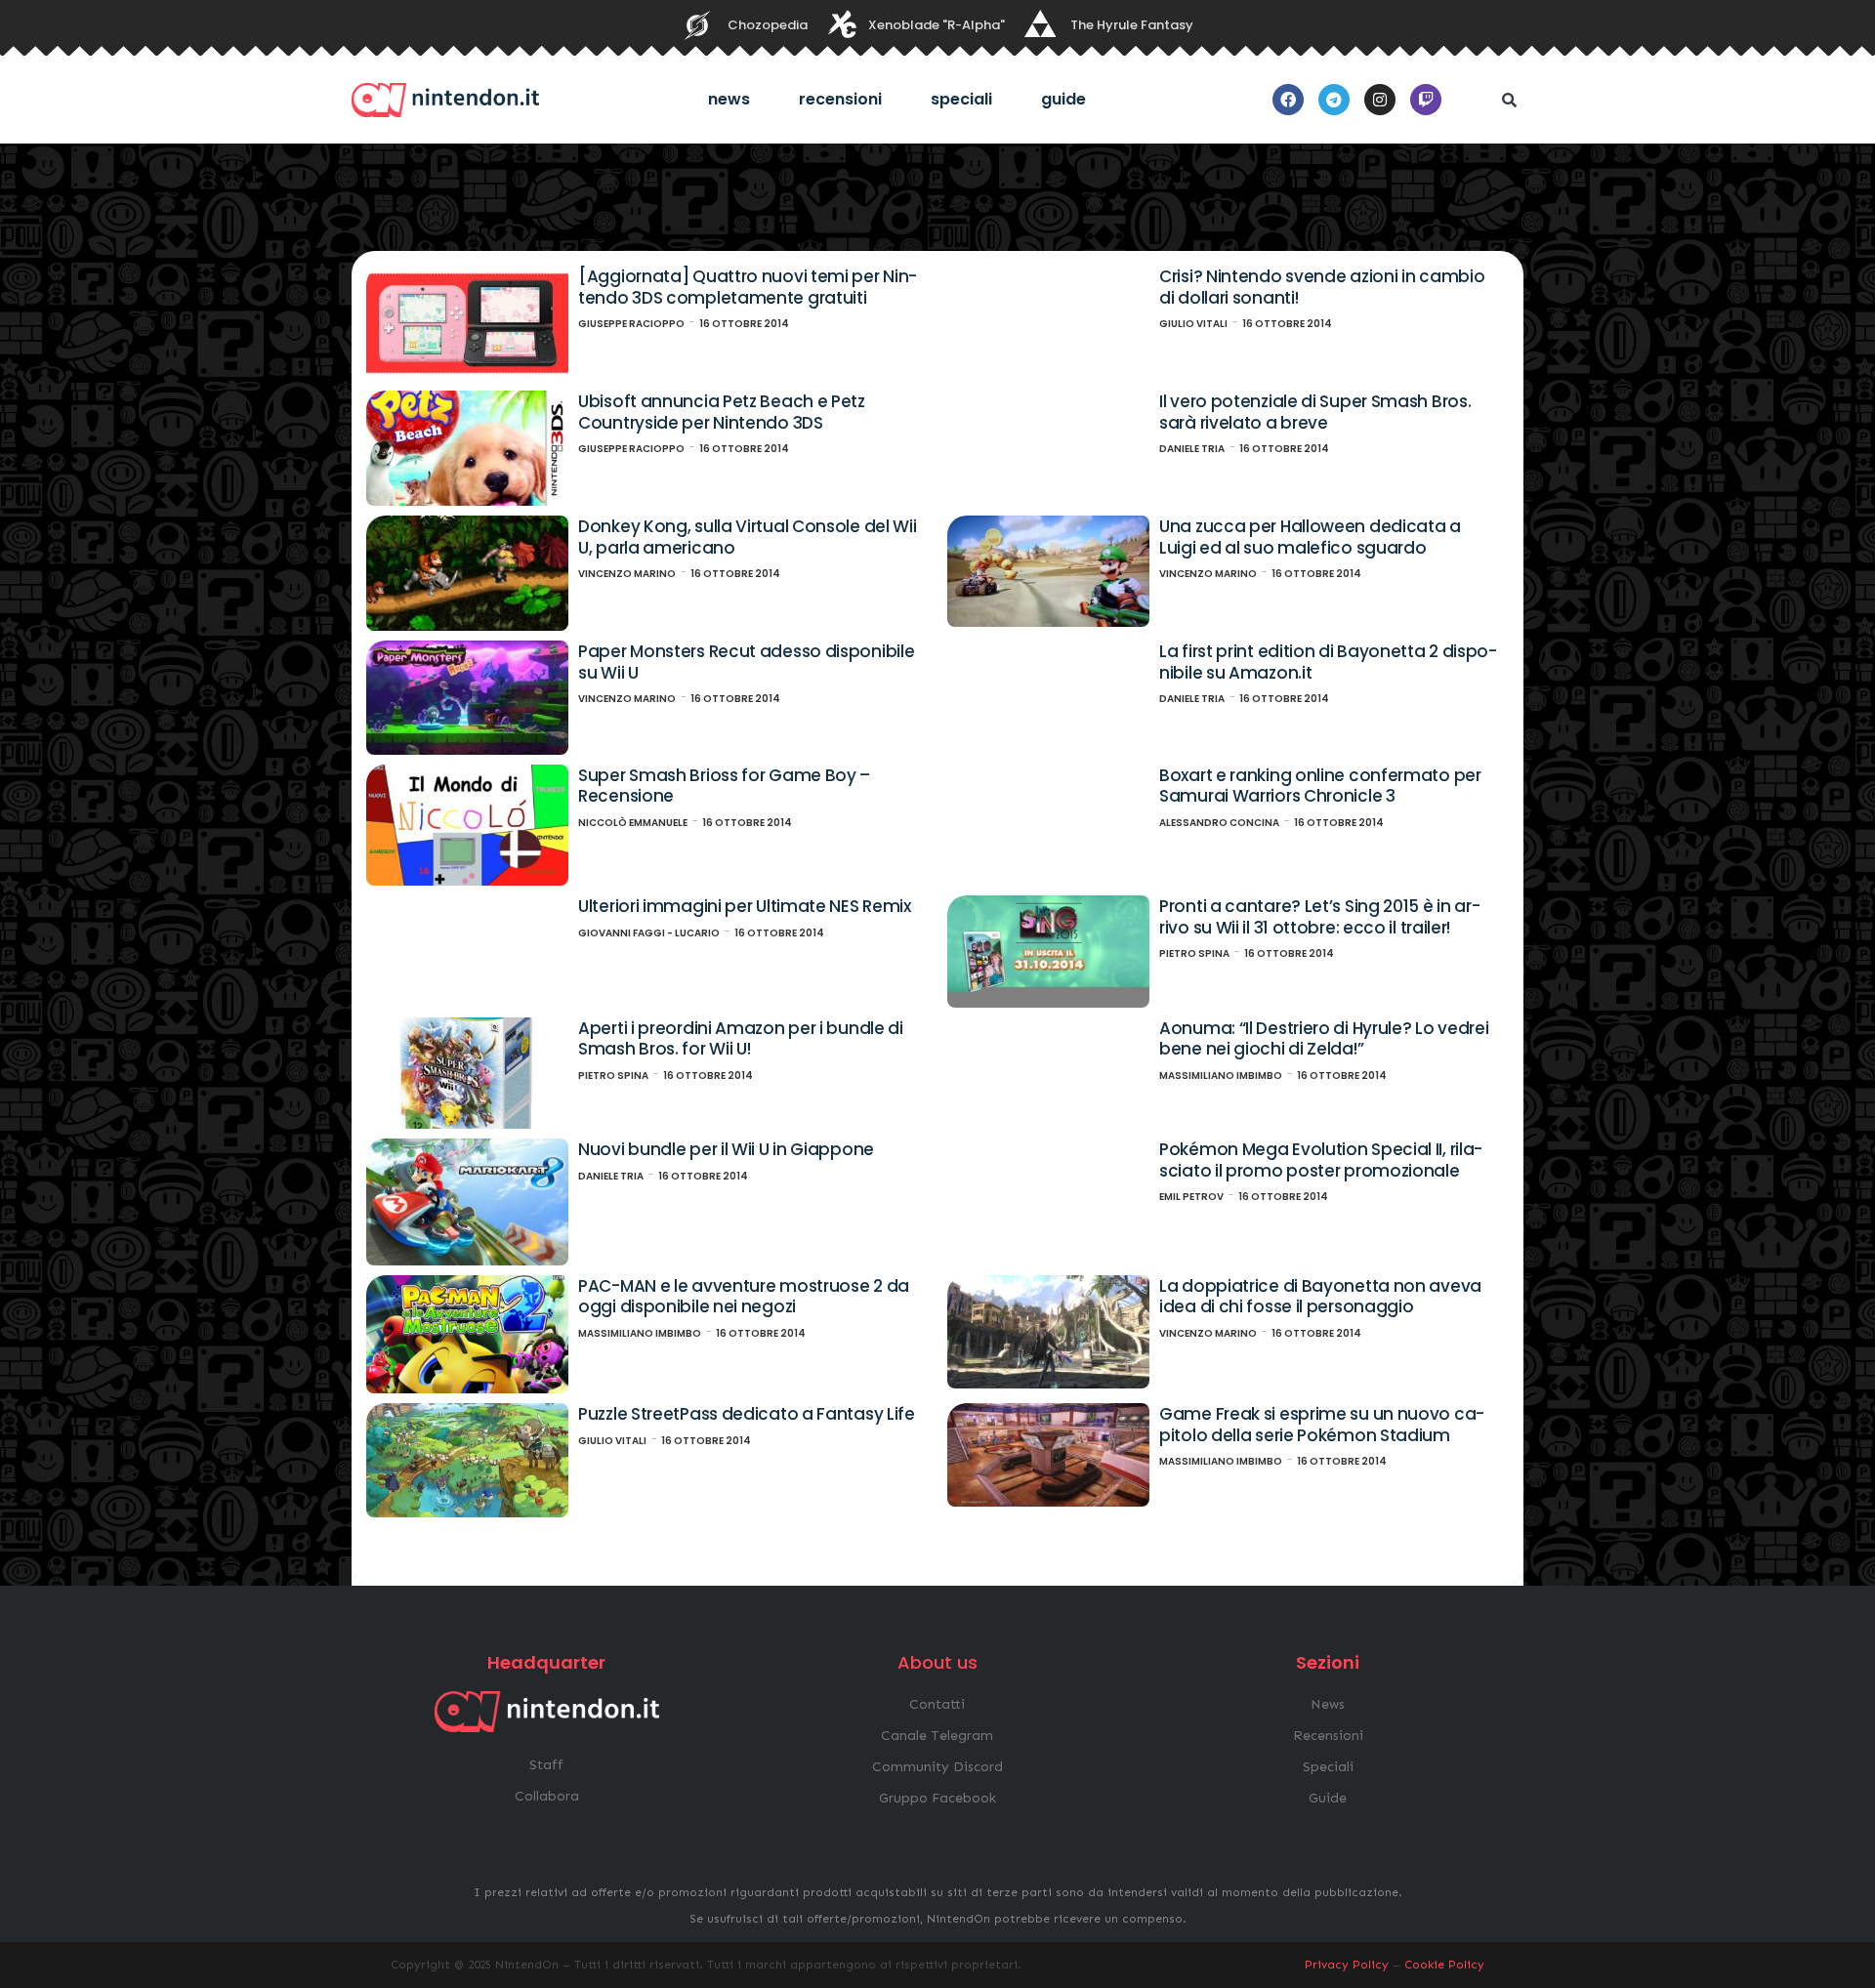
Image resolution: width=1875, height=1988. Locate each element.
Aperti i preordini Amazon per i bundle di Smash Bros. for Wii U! (741, 1039)
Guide (1063, 99)
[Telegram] (1334, 100)
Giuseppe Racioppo (631, 324)
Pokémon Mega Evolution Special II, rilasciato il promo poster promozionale (1321, 1160)
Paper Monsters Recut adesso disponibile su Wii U (746, 662)
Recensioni (840, 99)
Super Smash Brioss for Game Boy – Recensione (724, 786)
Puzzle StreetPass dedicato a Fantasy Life (747, 1414)
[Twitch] (1426, 100)
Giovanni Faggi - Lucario (649, 933)
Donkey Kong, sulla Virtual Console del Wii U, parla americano (747, 537)
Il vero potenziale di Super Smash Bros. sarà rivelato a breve (1315, 412)
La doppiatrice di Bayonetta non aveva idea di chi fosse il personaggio (1320, 1297)
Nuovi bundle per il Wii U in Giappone (726, 1149)
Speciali (961, 99)
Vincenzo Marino (627, 574)
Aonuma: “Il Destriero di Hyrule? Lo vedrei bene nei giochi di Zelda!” (1324, 1039)
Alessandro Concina (1219, 823)
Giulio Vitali (1193, 324)
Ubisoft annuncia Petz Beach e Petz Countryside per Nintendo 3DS (722, 412)
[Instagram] (1380, 100)
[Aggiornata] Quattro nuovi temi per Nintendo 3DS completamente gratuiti (748, 287)
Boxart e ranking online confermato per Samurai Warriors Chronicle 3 (1320, 786)
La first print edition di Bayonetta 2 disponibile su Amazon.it (1328, 662)
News (729, 99)
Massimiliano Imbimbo (1221, 1076)
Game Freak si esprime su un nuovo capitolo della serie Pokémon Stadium (1322, 1425)
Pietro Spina (1194, 953)
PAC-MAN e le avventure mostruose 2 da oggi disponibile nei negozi (744, 1297)
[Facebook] (1288, 100)
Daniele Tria (1192, 449)
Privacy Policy (1347, 1965)
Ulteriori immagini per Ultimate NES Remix (745, 906)
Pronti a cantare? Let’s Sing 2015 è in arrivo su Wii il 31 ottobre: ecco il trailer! (1320, 917)
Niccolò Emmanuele (633, 823)
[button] (1509, 100)
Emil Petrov (1191, 1197)
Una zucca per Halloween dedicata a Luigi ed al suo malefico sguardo (1310, 537)
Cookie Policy (1444, 1965)
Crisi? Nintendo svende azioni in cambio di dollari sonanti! (1322, 287)
